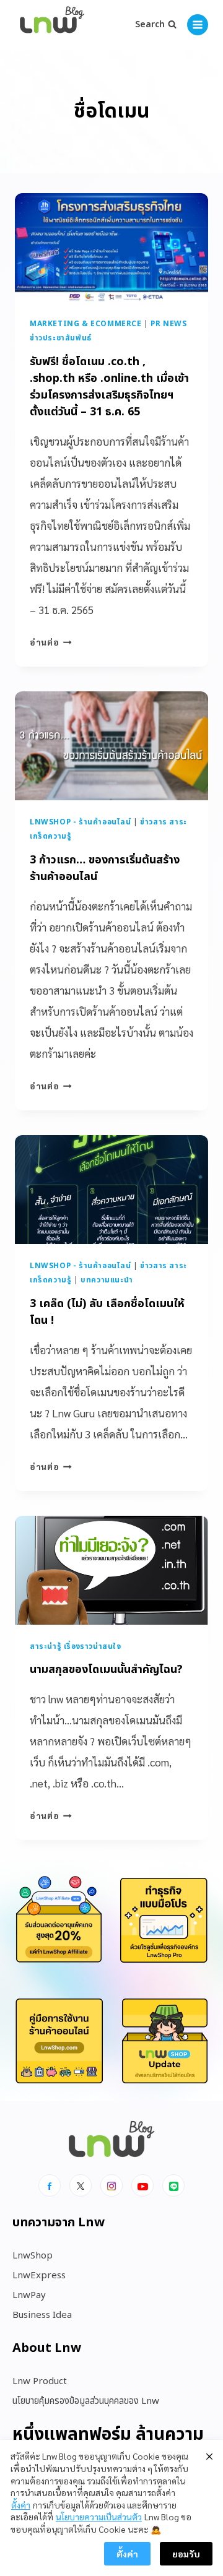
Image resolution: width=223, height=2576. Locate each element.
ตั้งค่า (21, 2505)
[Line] (173, 2185)
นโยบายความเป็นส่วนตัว (99, 2517)
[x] (81, 2185)
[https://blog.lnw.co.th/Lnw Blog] (52, 25)
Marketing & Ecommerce (86, 324)
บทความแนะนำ (107, 1280)
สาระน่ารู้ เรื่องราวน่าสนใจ (76, 1646)
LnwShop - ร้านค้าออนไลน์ (81, 822)
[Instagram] (111, 2185)
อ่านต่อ (51, 642)
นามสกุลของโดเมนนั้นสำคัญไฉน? (106, 1670)
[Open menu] (198, 25)
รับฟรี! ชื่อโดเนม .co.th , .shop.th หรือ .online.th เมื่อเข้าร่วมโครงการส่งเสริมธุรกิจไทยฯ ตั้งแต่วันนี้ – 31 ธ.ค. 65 (109, 387)
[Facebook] (50, 2185)
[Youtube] (142, 2185)
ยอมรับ (186, 2554)
